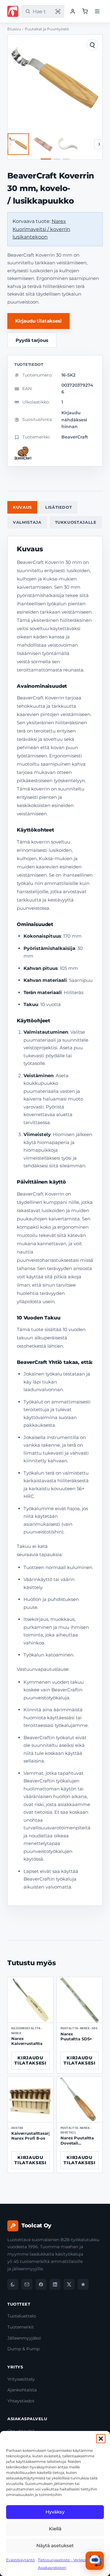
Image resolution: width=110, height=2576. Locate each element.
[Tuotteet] (85, 11)
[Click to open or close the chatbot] (95, 2561)
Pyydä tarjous (32, 340)
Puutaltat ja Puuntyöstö (47, 29)
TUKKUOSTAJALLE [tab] (76, 522)
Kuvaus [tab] (22, 507)
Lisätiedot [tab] (59, 507)
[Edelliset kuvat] (11, 144)
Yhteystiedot (21, 2401)
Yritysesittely (21, 2379)
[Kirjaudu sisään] (73, 11)
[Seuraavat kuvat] (99, 144)
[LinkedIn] (55, 2284)
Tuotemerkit (21, 2327)
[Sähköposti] (27, 2284)
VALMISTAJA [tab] (27, 522)
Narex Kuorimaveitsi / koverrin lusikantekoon (41, 229)
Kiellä (55, 2529)
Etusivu (14, 29)
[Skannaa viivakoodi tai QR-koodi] (58, 11)
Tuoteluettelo (22, 2316)
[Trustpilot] (83, 2284)
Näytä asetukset (55, 2545)
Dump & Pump (23, 2349)
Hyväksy (55, 2512)
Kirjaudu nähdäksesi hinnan (74, 420)
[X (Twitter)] (69, 2284)
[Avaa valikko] (97, 11)
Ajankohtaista (22, 2390)
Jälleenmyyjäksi (24, 2338)
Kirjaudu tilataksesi (38, 321)
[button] (101, 2439)
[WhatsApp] (13, 2284)
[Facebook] (41, 2284)
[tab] (46, 159)
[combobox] (42, 11)
